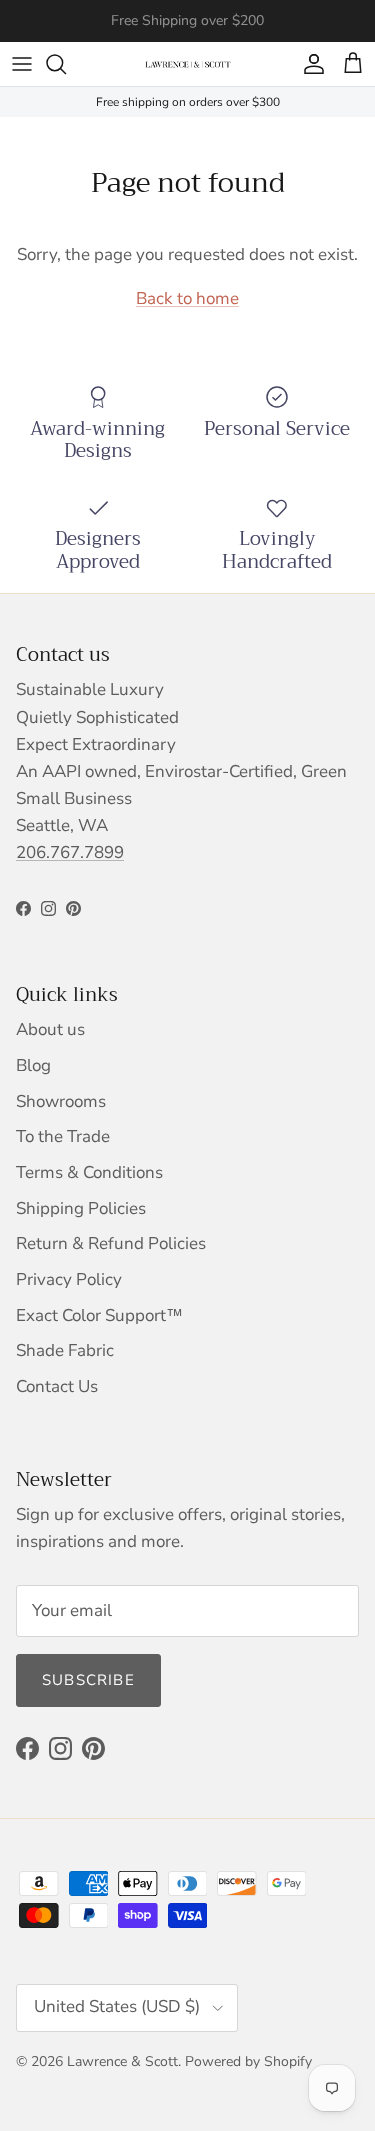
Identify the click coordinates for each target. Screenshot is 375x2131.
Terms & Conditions (89, 1172)
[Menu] (22, 64)
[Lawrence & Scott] (188, 64)
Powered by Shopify (248, 2061)
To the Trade (63, 1136)
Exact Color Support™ (99, 1315)
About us (50, 1029)
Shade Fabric (65, 1350)
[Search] (66, 64)
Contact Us (57, 1386)
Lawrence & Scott (122, 2061)
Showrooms (61, 1101)
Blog (33, 1065)
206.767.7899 (70, 852)
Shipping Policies (81, 1208)
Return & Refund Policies (111, 1243)
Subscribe (88, 1680)
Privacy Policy (69, 1279)
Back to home (187, 298)
